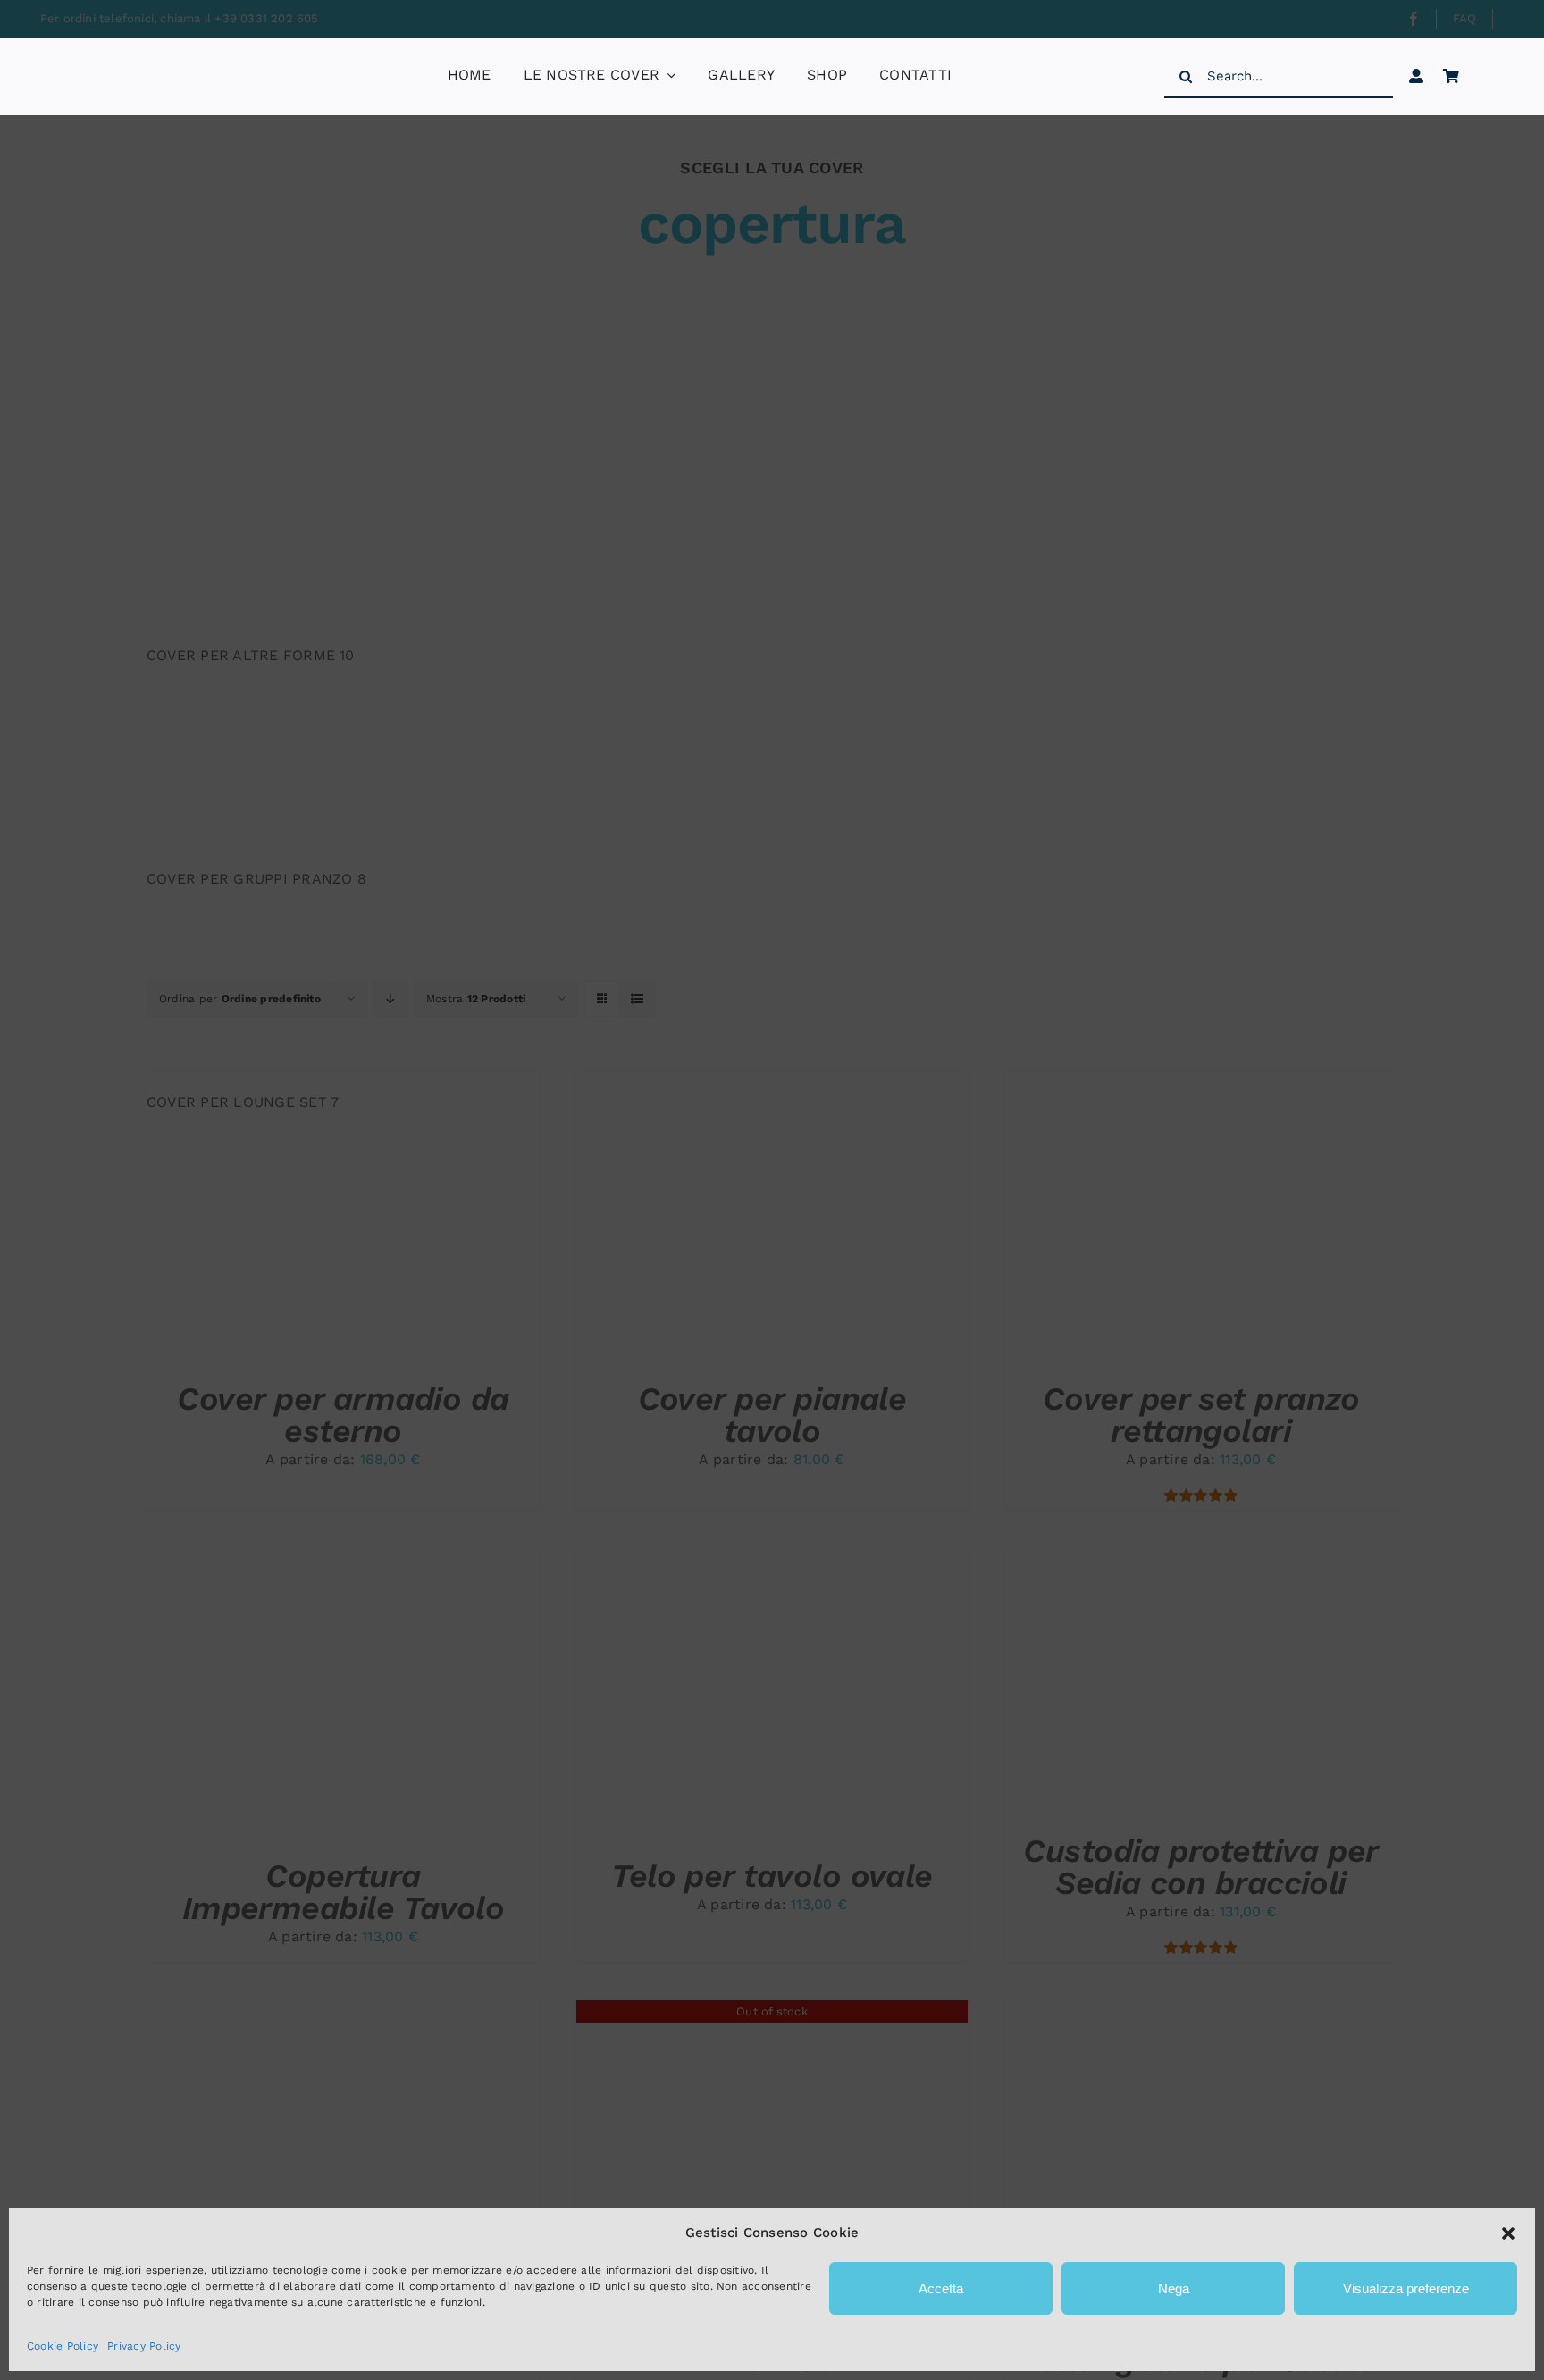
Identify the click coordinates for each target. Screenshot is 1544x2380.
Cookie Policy (63, 2346)
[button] (1508, 2233)
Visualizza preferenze (1406, 2288)
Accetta (941, 2288)
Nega (1174, 2288)
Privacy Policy (144, 2346)
